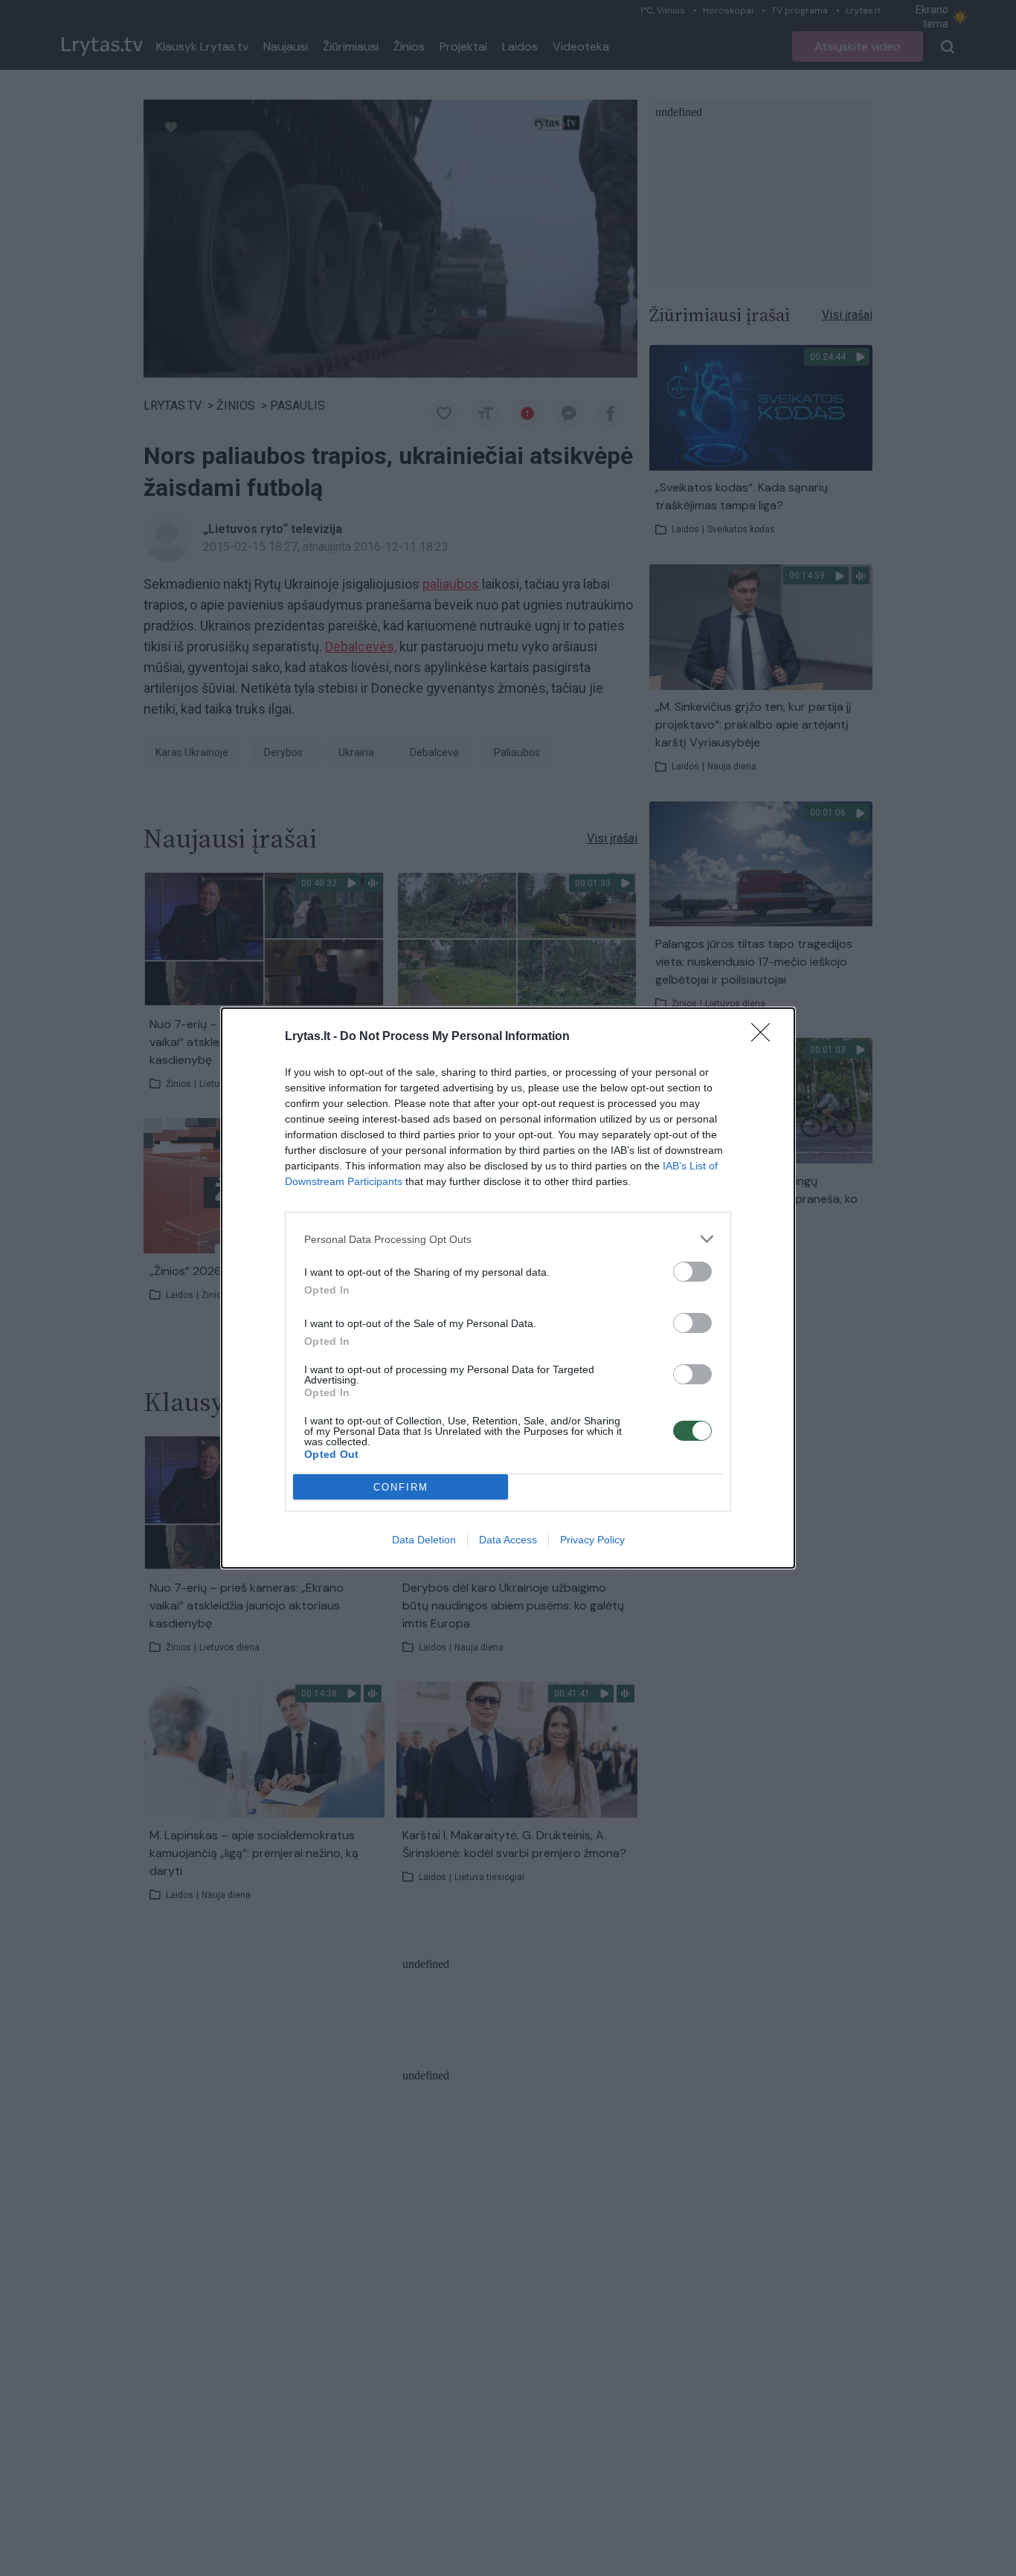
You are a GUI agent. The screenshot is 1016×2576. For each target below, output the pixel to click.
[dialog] (508, 1288)
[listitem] (508, 1239)
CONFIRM (401, 1487)
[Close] (765, 1037)
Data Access (508, 1540)
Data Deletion (424, 1540)
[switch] (692, 1272)
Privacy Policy (592, 1540)
